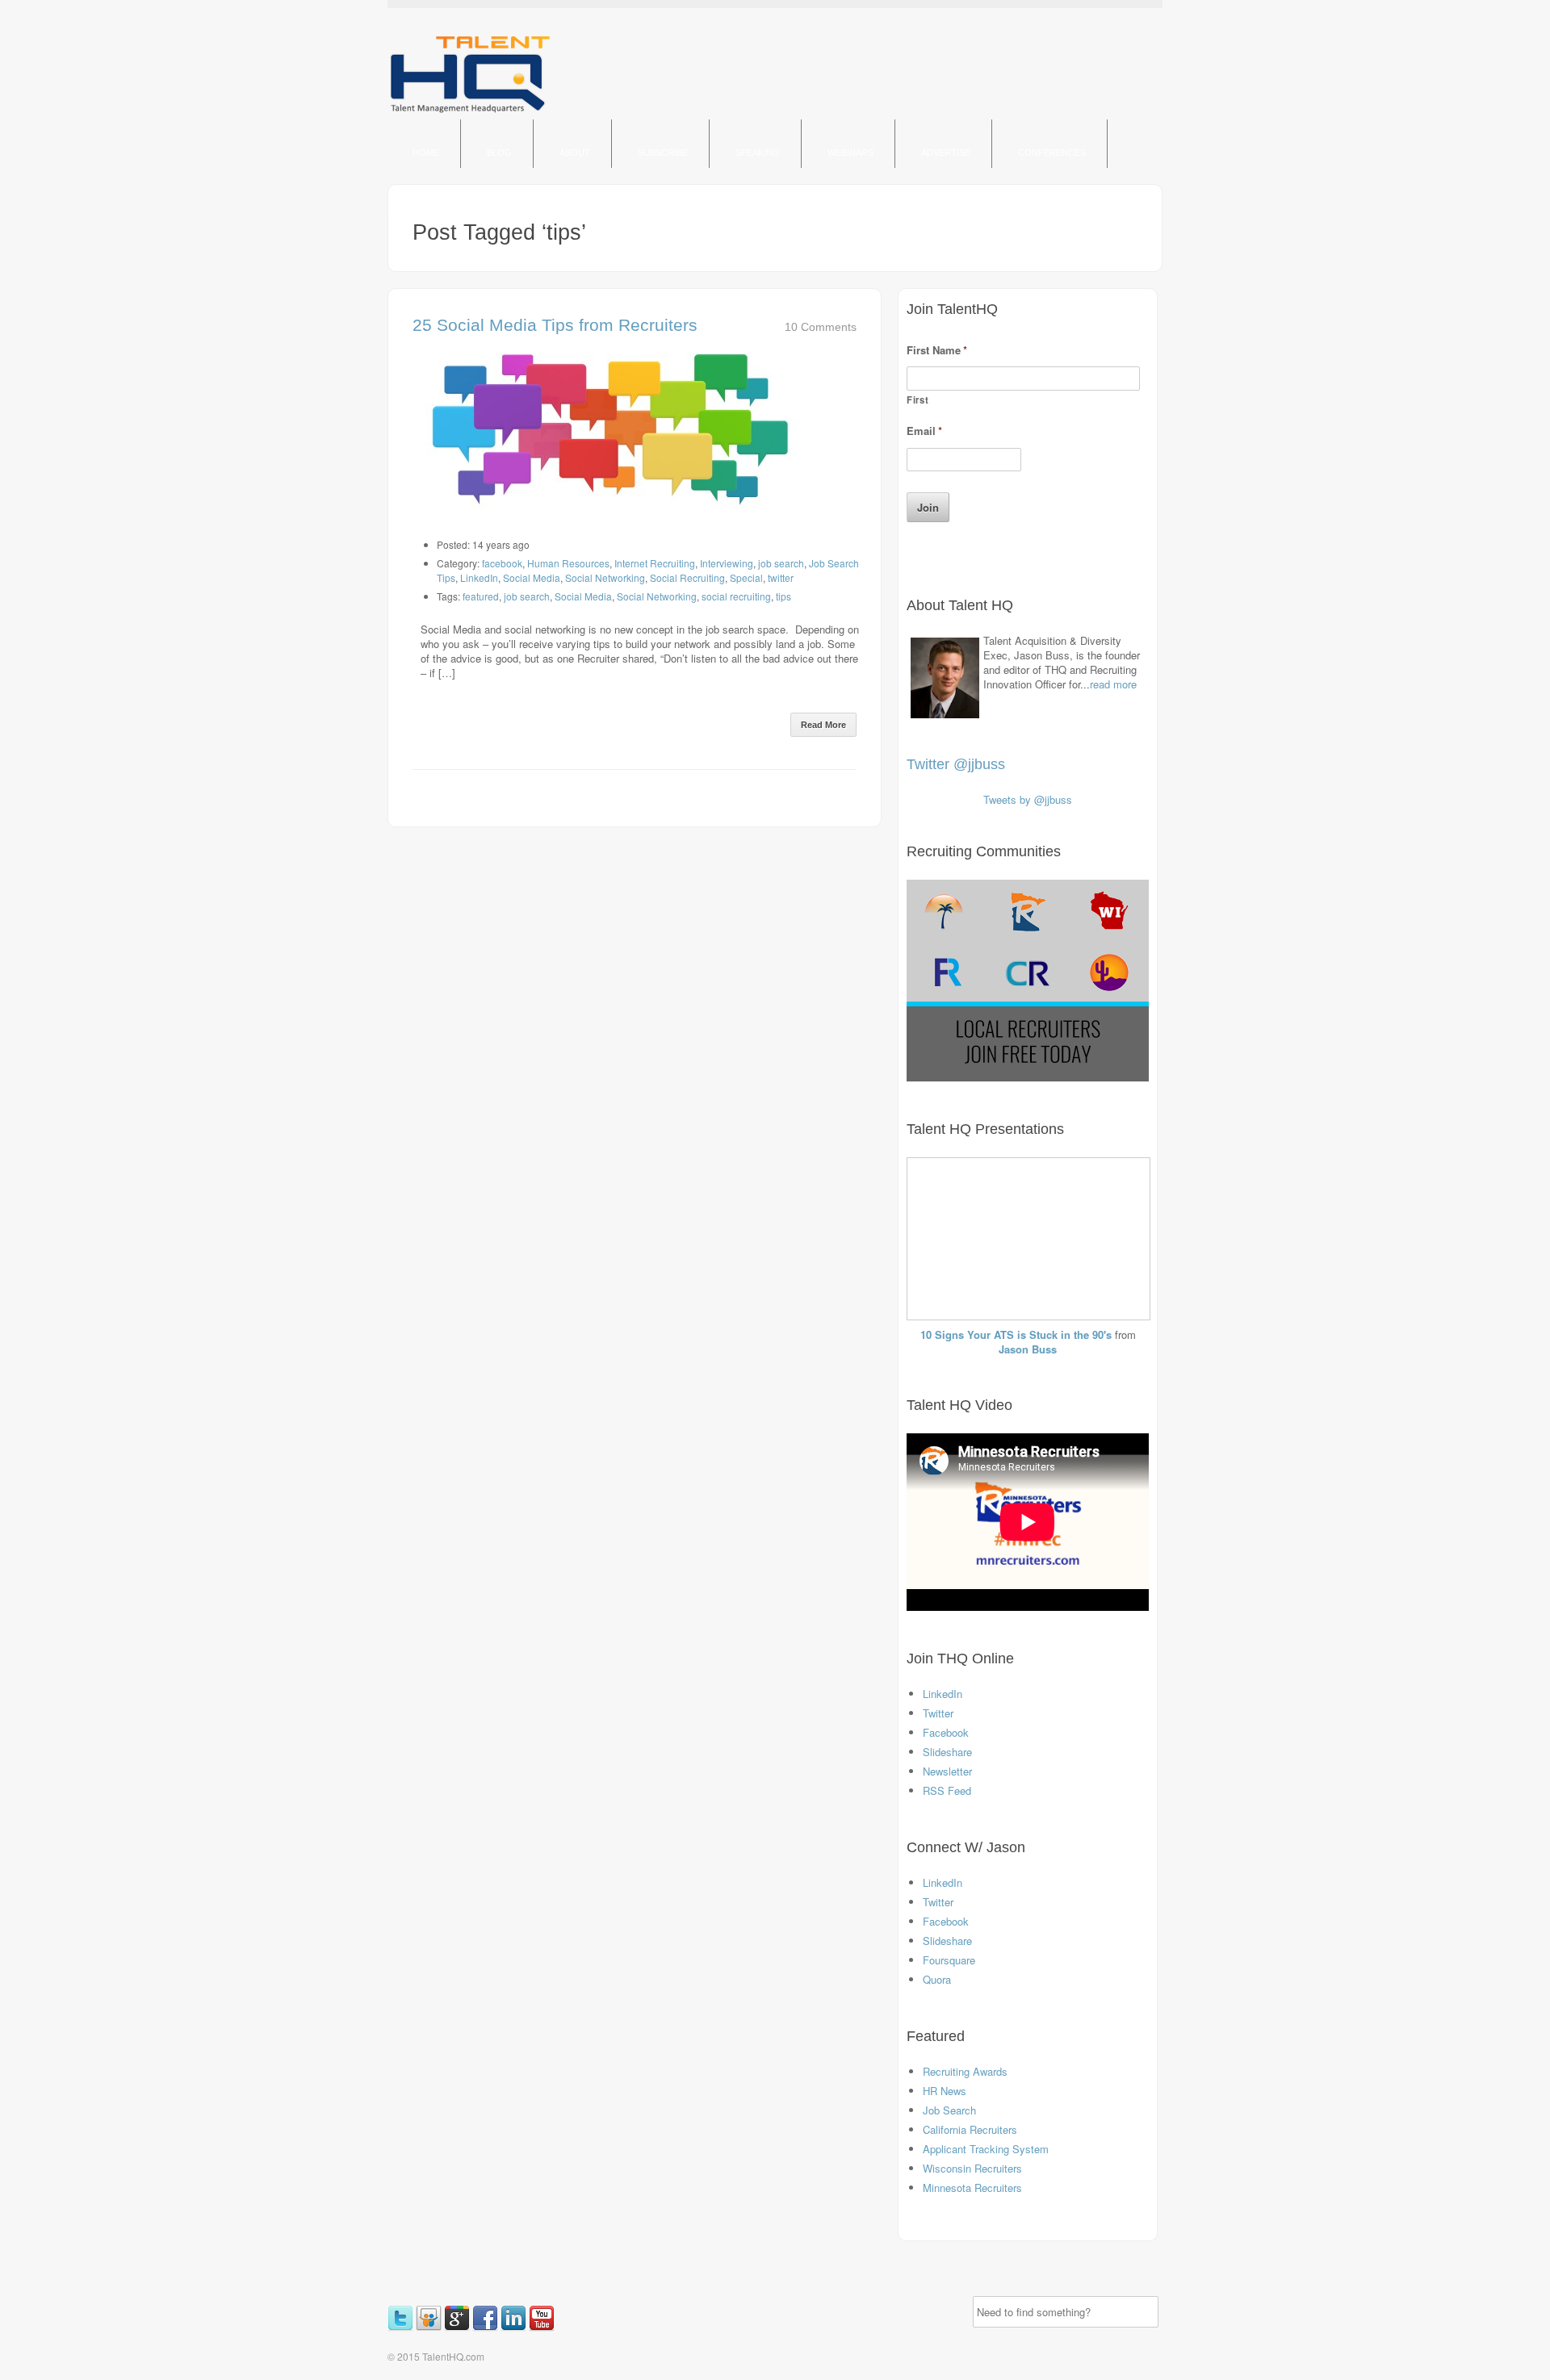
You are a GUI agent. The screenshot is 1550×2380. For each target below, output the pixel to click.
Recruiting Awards (965, 2071)
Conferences (1052, 153)
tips (783, 596)
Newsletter (947, 1771)
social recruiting (736, 596)
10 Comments (821, 327)
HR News (945, 2091)
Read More (823, 725)
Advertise (946, 153)
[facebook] (486, 2327)
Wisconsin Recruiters (972, 2168)
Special (746, 577)
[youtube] (543, 2327)
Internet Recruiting (655, 563)
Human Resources (568, 563)
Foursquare (949, 1960)
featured (481, 596)
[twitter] (402, 2327)
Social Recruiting (687, 577)
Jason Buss (1028, 1349)
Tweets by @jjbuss (1028, 799)
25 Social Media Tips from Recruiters (555, 325)
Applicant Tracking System (986, 2149)
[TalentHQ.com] (470, 112)
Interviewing (727, 563)
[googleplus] (458, 2327)
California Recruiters (970, 2129)
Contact (435, 201)
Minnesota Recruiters (972, 2188)
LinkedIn (479, 577)
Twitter (938, 1713)
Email (924, 431)
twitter (781, 577)
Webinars (850, 153)
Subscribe (663, 153)
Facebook (946, 1732)
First (917, 399)
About (575, 153)
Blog (499, 153)
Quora (937, 1979)
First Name (937, 351)
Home (426, 153)
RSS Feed (947, 1790)
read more (1113, 684)
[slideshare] (430, 2327)
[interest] (561, 2327)
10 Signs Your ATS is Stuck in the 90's (1016, 1334)
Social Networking (605, 577)
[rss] (558, 2327)
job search (781, 563)
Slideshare (947, 1752)
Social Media (532, 577)
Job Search (949, 2110)
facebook (502, 563)
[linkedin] (515, 2327)
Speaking (758, 153)
